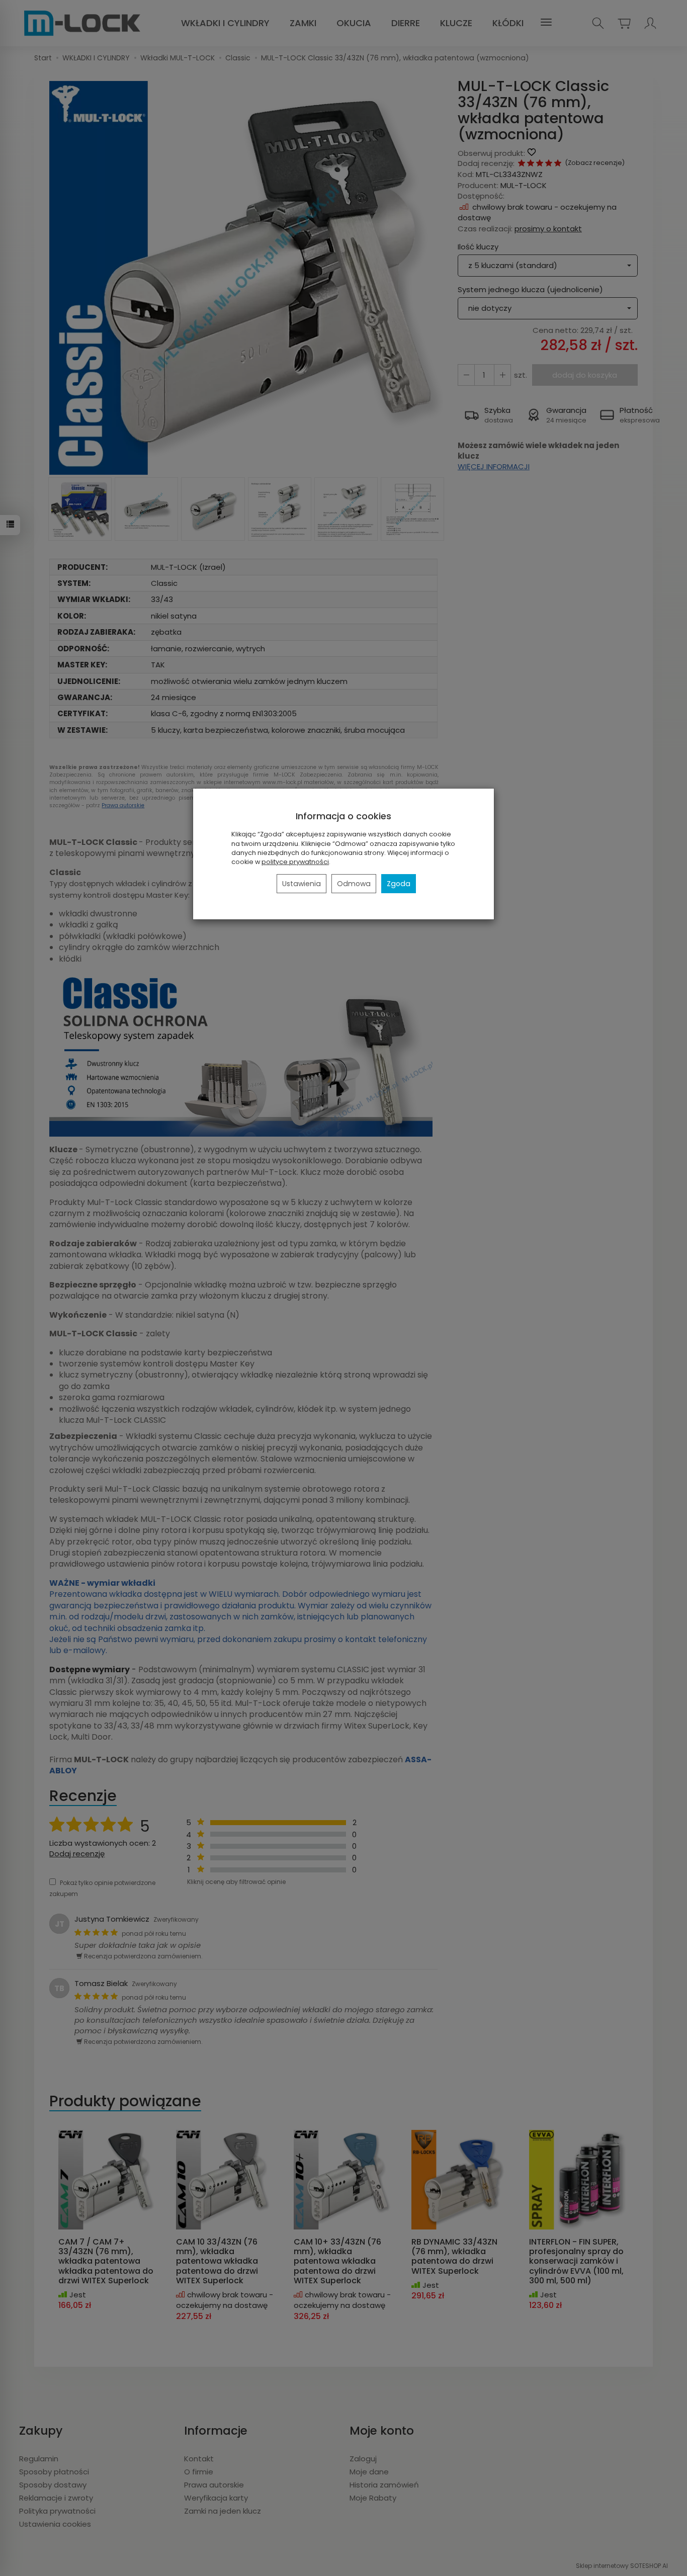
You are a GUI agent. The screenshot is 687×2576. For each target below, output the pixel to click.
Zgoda (399, 884)
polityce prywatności (295, 862)
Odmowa (354, 884)
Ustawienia (302, 884)
